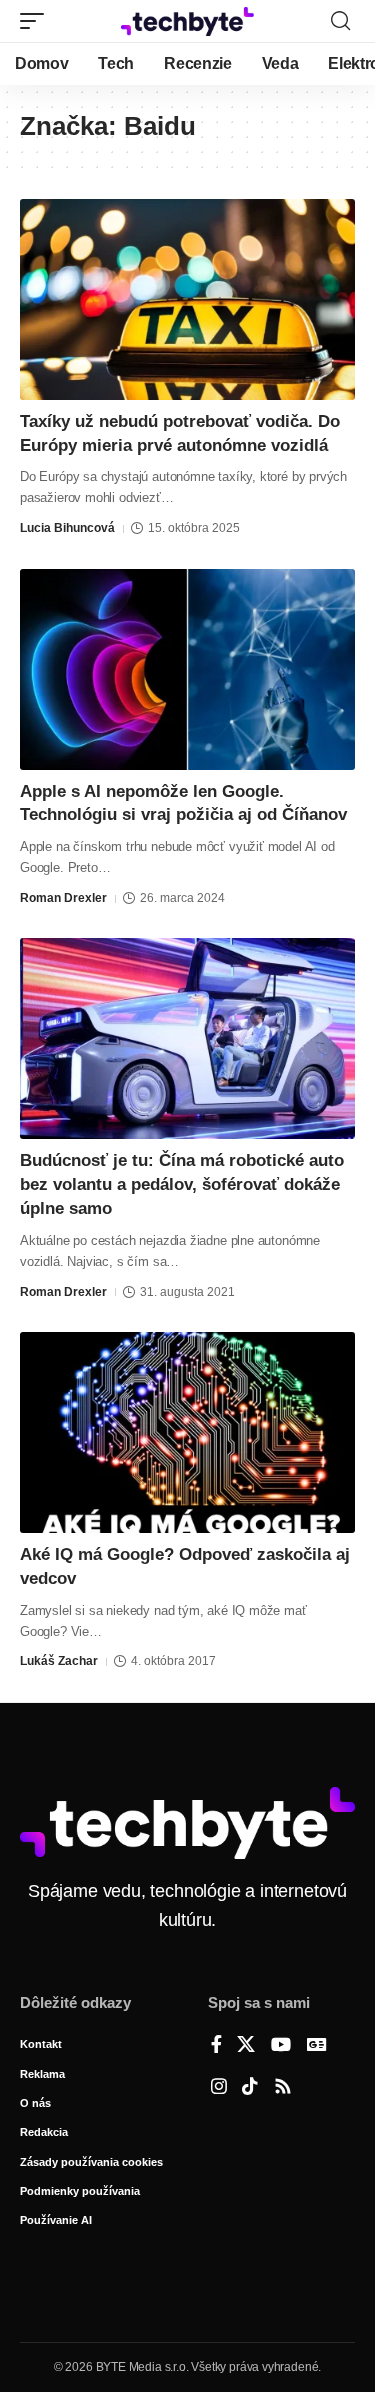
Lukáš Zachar (59, 1661)
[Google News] (317, 2046)
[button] (37, 21)
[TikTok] (250, 2088)
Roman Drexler (63, 898)
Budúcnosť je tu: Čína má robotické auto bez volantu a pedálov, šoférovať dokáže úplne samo (182, 1184)
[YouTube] (281, 2046)
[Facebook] (216, 2046)
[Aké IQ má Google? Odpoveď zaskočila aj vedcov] (187, 1432)
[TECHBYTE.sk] (188, 21)
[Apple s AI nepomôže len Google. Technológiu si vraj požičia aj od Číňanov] (187, 669)
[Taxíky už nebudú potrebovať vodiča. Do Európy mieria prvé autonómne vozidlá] (187, 299)
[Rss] (283, 2088)
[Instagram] (219, 2088)
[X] (246, 2046)
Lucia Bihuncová (67, 528)
